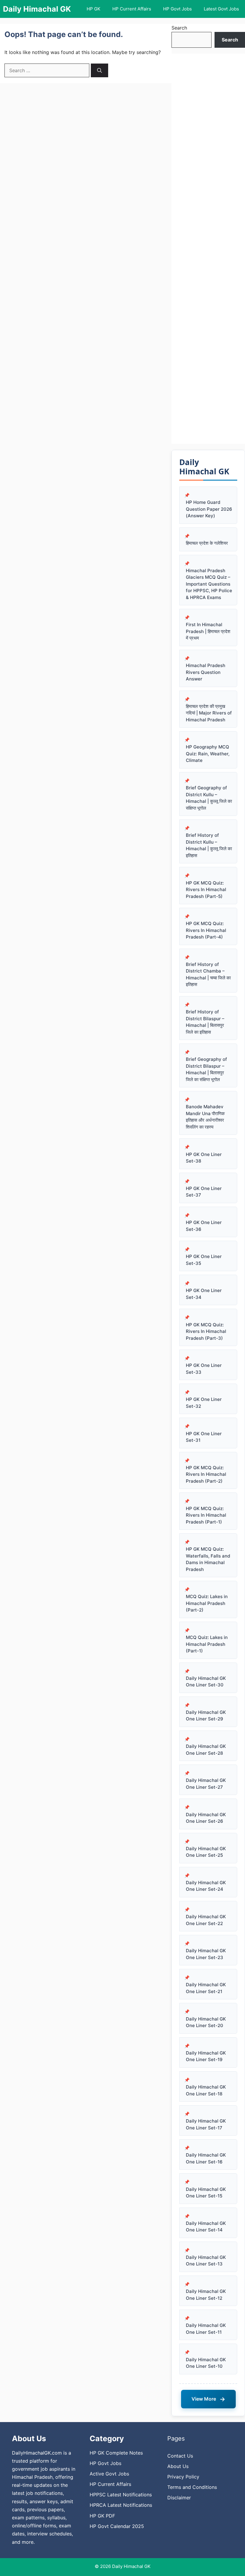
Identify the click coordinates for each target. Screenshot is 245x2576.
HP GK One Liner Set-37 (204, 1192)
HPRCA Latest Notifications (121, 2505)
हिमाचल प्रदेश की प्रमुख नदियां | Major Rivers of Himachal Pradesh (209, 713)
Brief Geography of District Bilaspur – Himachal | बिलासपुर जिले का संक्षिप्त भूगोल (206, 1069)
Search (179, 28)
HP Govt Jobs (177, 9)
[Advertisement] (208, 249)
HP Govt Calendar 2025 (117, 2526)
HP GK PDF (102, 2516)
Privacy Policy (183, 2477)
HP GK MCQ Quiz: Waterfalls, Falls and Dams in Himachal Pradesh (208, 1559)
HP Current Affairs (132, 9)
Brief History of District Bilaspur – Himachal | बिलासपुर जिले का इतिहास (205, 1022)
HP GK (94, 9)
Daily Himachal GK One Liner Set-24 (206, 1886)
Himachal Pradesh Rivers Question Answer (206, 672)
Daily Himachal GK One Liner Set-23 (206, 1954)
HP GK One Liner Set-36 (204, 1226)
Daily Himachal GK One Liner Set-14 (206, 2227)
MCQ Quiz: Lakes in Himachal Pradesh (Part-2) (207, 1603)
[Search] (99, 70)
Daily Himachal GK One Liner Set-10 (206, 2363)
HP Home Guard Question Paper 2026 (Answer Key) (209, 509)
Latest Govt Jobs (221, 9)
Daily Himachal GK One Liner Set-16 (206, 2158)
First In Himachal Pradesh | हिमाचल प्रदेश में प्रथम (208, 631)
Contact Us (180, 2456)
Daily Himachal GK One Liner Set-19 (206, 2056)
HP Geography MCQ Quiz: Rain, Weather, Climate (208, 754)
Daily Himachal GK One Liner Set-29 (206, 1716)
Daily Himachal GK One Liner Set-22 (206, 1920)
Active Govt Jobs (109, 2474)
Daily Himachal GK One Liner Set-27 (206, 1784)
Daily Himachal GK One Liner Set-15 (206, 2193)
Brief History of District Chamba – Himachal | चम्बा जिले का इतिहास (208, 974)
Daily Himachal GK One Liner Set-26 (206, 1818)
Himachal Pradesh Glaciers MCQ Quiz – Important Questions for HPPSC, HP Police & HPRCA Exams (209, 584)
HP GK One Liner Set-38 (204, 1158)
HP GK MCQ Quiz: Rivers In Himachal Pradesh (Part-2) (206, 1474)
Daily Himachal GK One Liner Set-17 (206, 2124)
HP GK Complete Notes (116, 2453)
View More (208, 2399)
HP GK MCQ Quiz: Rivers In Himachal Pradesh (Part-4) (206, 930)
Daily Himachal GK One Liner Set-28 (206, 1750)
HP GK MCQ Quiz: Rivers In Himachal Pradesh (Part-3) (206, 1331)
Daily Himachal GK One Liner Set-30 (206, 1682)
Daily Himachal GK (37, 9)
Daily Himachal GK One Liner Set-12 (206, 2295)
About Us (178, 2466)
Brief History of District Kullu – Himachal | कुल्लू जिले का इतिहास (209, 845)
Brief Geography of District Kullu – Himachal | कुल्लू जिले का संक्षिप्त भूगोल (209, 798)
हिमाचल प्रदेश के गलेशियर (207, 543)
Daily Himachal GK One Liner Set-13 (206, 2261)
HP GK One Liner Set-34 (204, 1294)
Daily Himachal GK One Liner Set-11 (206, 2329)
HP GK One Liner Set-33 (204, 1369)
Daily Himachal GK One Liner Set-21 (206, 1988)
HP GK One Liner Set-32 (204, 1403)
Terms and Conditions (192, 2487)
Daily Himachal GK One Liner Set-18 (206, 2090)
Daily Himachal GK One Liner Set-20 (206, 2022)
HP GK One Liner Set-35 (204, 1260)
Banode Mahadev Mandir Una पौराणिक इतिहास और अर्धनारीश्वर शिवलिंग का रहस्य (205, 1117)
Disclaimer (179, 2498)
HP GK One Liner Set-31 (204, 1437)
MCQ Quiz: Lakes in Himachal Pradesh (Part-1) (207, 1644)
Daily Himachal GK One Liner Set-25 (206, 1852)
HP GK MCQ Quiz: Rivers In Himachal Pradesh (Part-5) (206, 890)
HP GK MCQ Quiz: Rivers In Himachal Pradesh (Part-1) (206, 1515)
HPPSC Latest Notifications (121, 2495)
